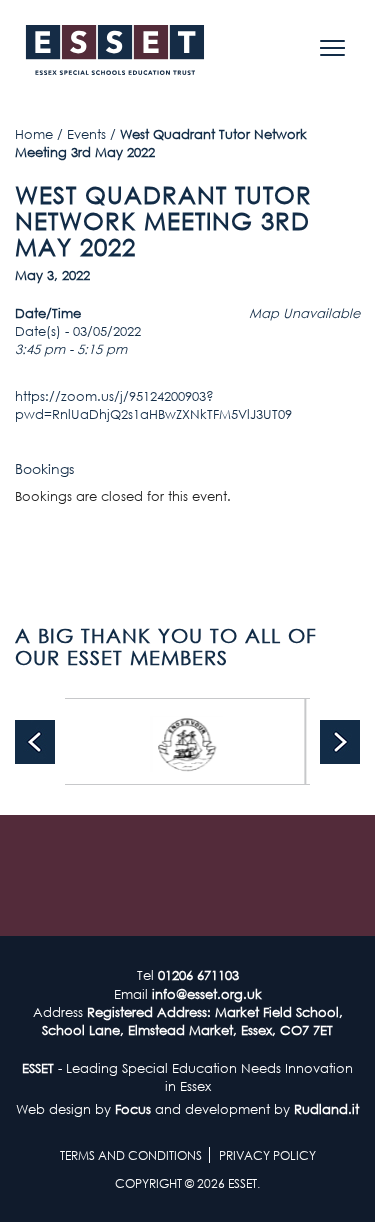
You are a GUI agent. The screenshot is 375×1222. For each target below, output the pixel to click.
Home (34, 134)
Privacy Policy (267, 1155)
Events (86, 134)
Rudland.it (326, 1109)
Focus (133, 1109)
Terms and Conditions (131, 1155)
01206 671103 (198, 975)
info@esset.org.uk (207, 994)
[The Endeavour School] (164, 741)
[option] (164, 741)
